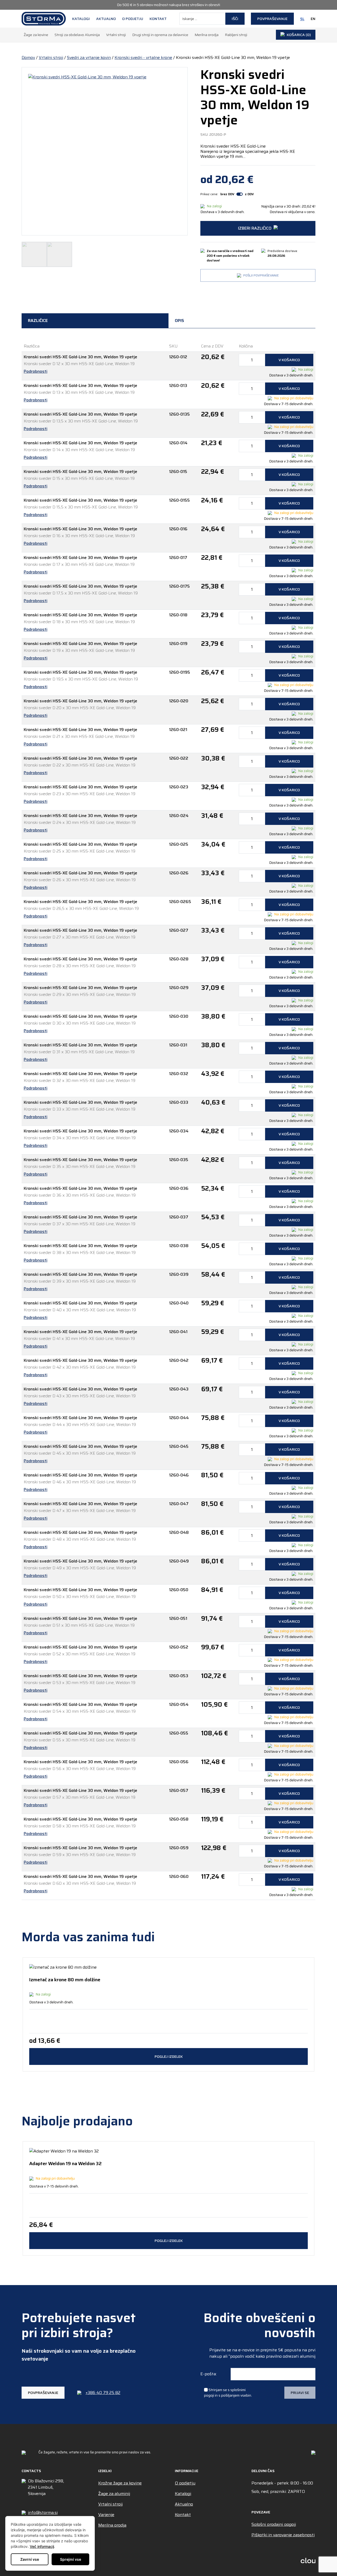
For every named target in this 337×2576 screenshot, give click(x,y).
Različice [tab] (38, 321)
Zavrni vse (30, 2559)
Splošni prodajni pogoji (274, 2524)
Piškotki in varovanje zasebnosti (283, 2535)
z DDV (249, 194)
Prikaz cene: (209, 194)
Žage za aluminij (114, 2494)
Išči (235, 19)
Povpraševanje (272, 19)
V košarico (289, 360)
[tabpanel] (168, 1123)
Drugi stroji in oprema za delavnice (160, 35)
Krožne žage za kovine (120, 2483)
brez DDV (227, 194)
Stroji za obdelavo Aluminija (77, 35)
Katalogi (81, 19)
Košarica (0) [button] (299, 35)
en (313, 19)
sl (302, 19)
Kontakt (158, 19)
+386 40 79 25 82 (103, 2393)
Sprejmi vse (71, 2559)
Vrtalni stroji (116, 35)
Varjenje (106, 2515)
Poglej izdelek (169, 2056)
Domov (28, 57)
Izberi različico (255, 228)
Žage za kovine (36, 35)
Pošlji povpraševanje (261, 275)
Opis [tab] (179, 321)
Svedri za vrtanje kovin (89, 57)
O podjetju (133, 19)
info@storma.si (43, 2513)
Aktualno (106, 19)
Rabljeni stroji (236, 35)
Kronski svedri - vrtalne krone (143, 57)
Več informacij (42, 2546)
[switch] (240, 194)
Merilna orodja (207, 35)
